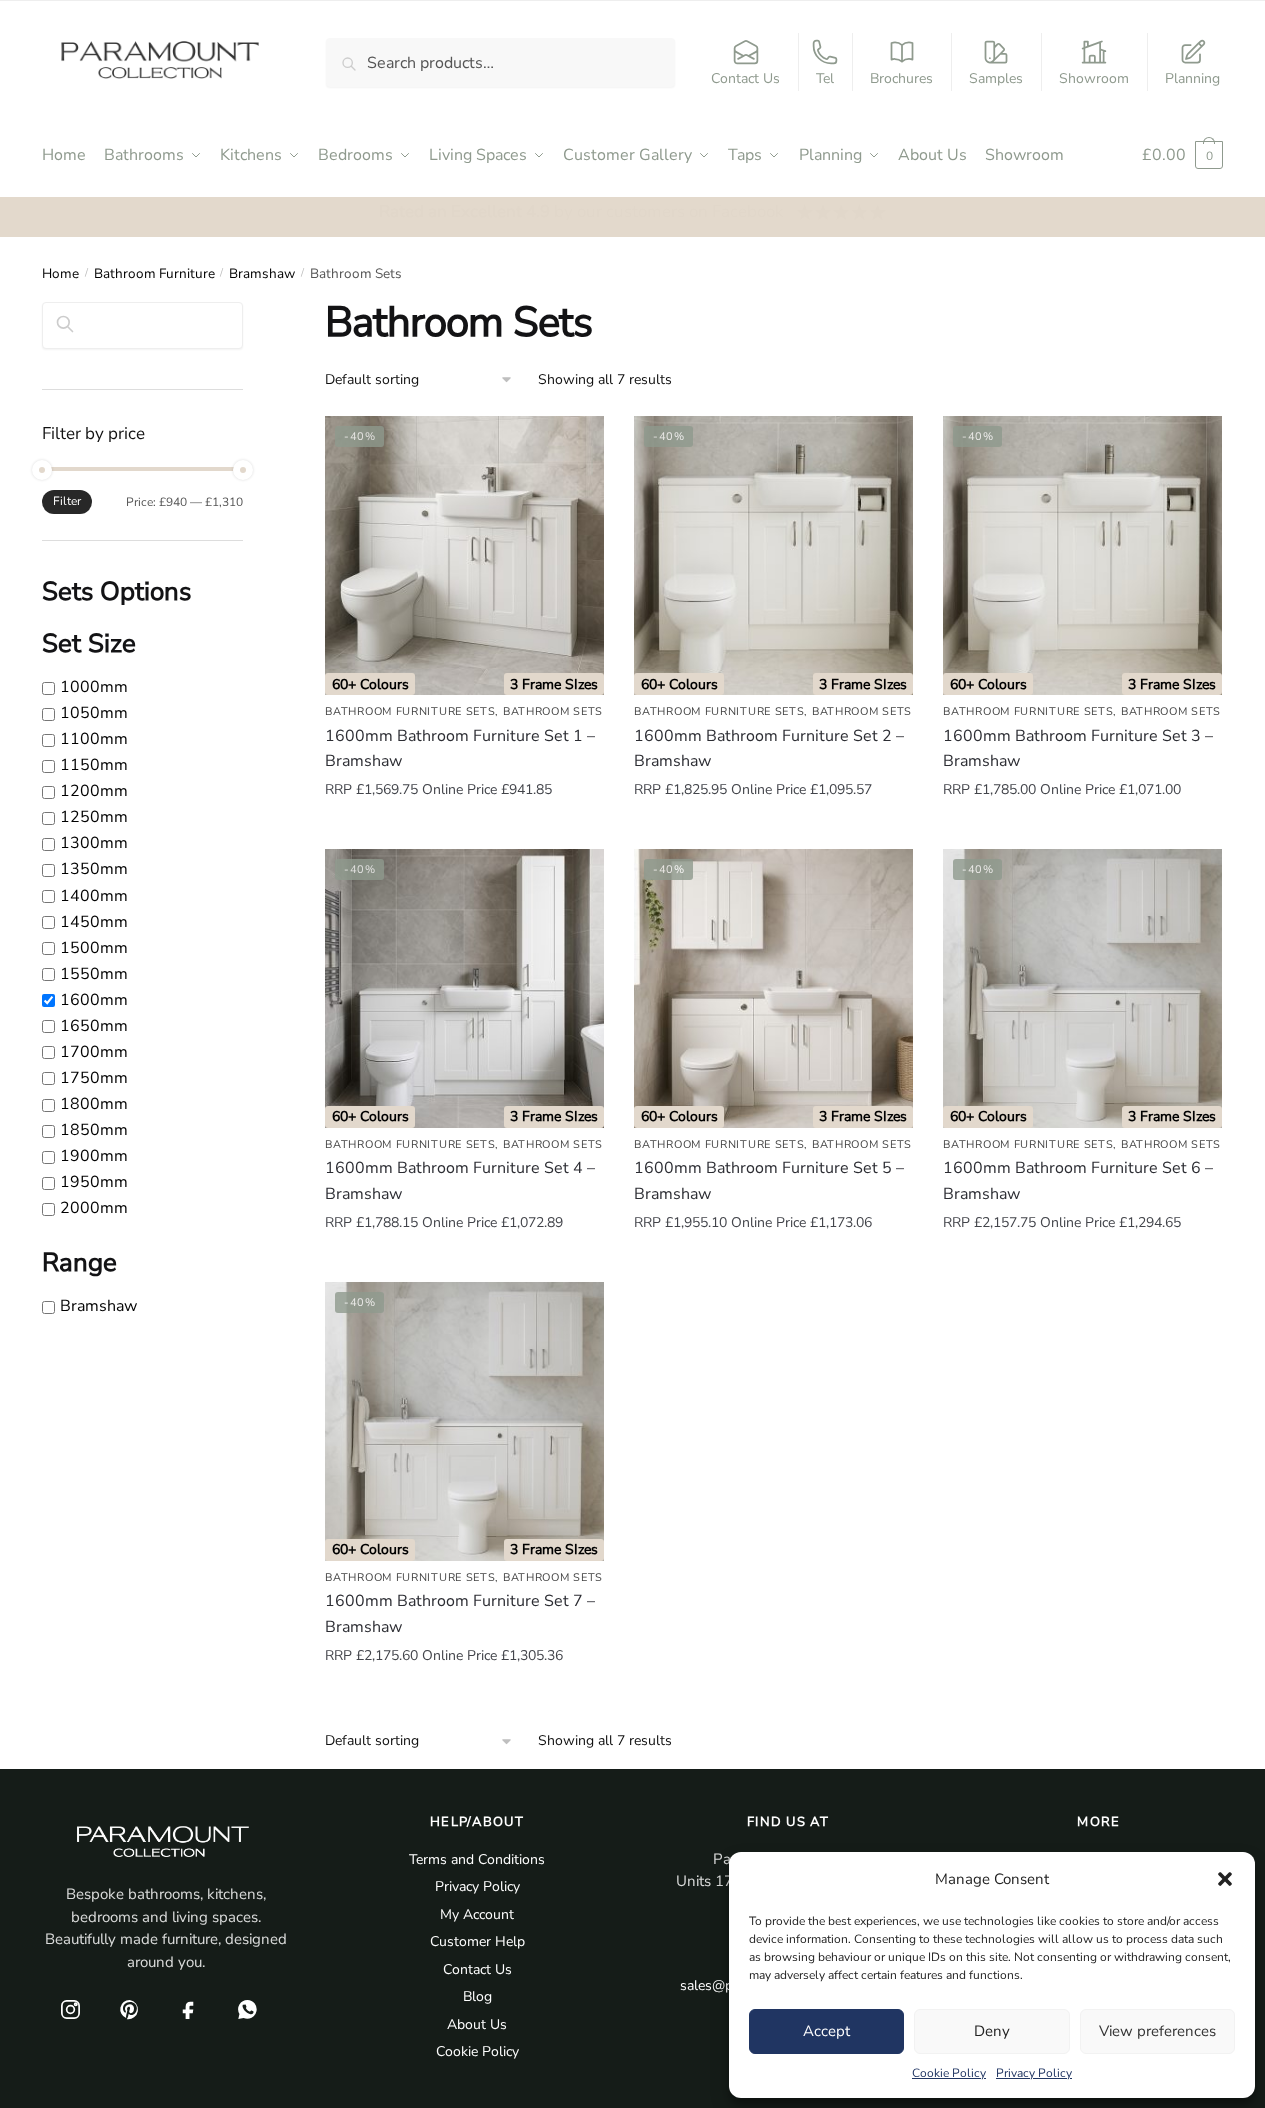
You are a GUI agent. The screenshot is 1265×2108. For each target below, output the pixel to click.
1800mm (94, 1104)
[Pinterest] (129, 2009)
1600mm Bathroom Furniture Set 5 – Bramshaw (769, 1181)
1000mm (94, 687)
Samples (996, 78)
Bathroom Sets (553, 711)
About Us (477, 2024)
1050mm (94, 713)
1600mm (94, 1000)
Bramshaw (262, 273)
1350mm (94, 870)
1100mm (94, 739)
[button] (1225, 1879)
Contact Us (745, 78)
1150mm (94, 765)
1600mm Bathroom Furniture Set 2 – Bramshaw (769, 749)
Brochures (901, 78)
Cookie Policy (949, 2073)
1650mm (94, 1026)
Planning (1192, 78)
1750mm (94, 1078)
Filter (67, 501)
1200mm (94, 792)
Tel (825, 78)
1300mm (94, 844)
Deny (992, 2031)
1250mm (94, 818)
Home (60, 273)
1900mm (94, 1156)
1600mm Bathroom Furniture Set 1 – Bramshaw (460, 749)
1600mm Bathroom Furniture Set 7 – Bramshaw (460, 1614)
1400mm (94, 896)
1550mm (94, 974)
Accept (826, 2031)
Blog (477, 1996)
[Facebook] (188, 2009)
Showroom (1094, 78)
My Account (477, 1914)
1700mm (94, 1052)
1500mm (94, 948)
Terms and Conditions (477, 1859)
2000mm (94, 1208)
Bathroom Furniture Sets (410, 711)
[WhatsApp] (247, 2009)
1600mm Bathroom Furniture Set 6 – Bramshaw (1078, 1181)
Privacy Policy (1034, 2073)
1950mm (94, 1182)
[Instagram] (70, 2009)
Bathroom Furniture (154, 273)
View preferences (1157, 2031)
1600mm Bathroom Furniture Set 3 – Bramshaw (1078, 749)
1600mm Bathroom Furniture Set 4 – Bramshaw (460, 1181)
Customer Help (477, 1941)
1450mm (94, 922)
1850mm (94, 1130)
